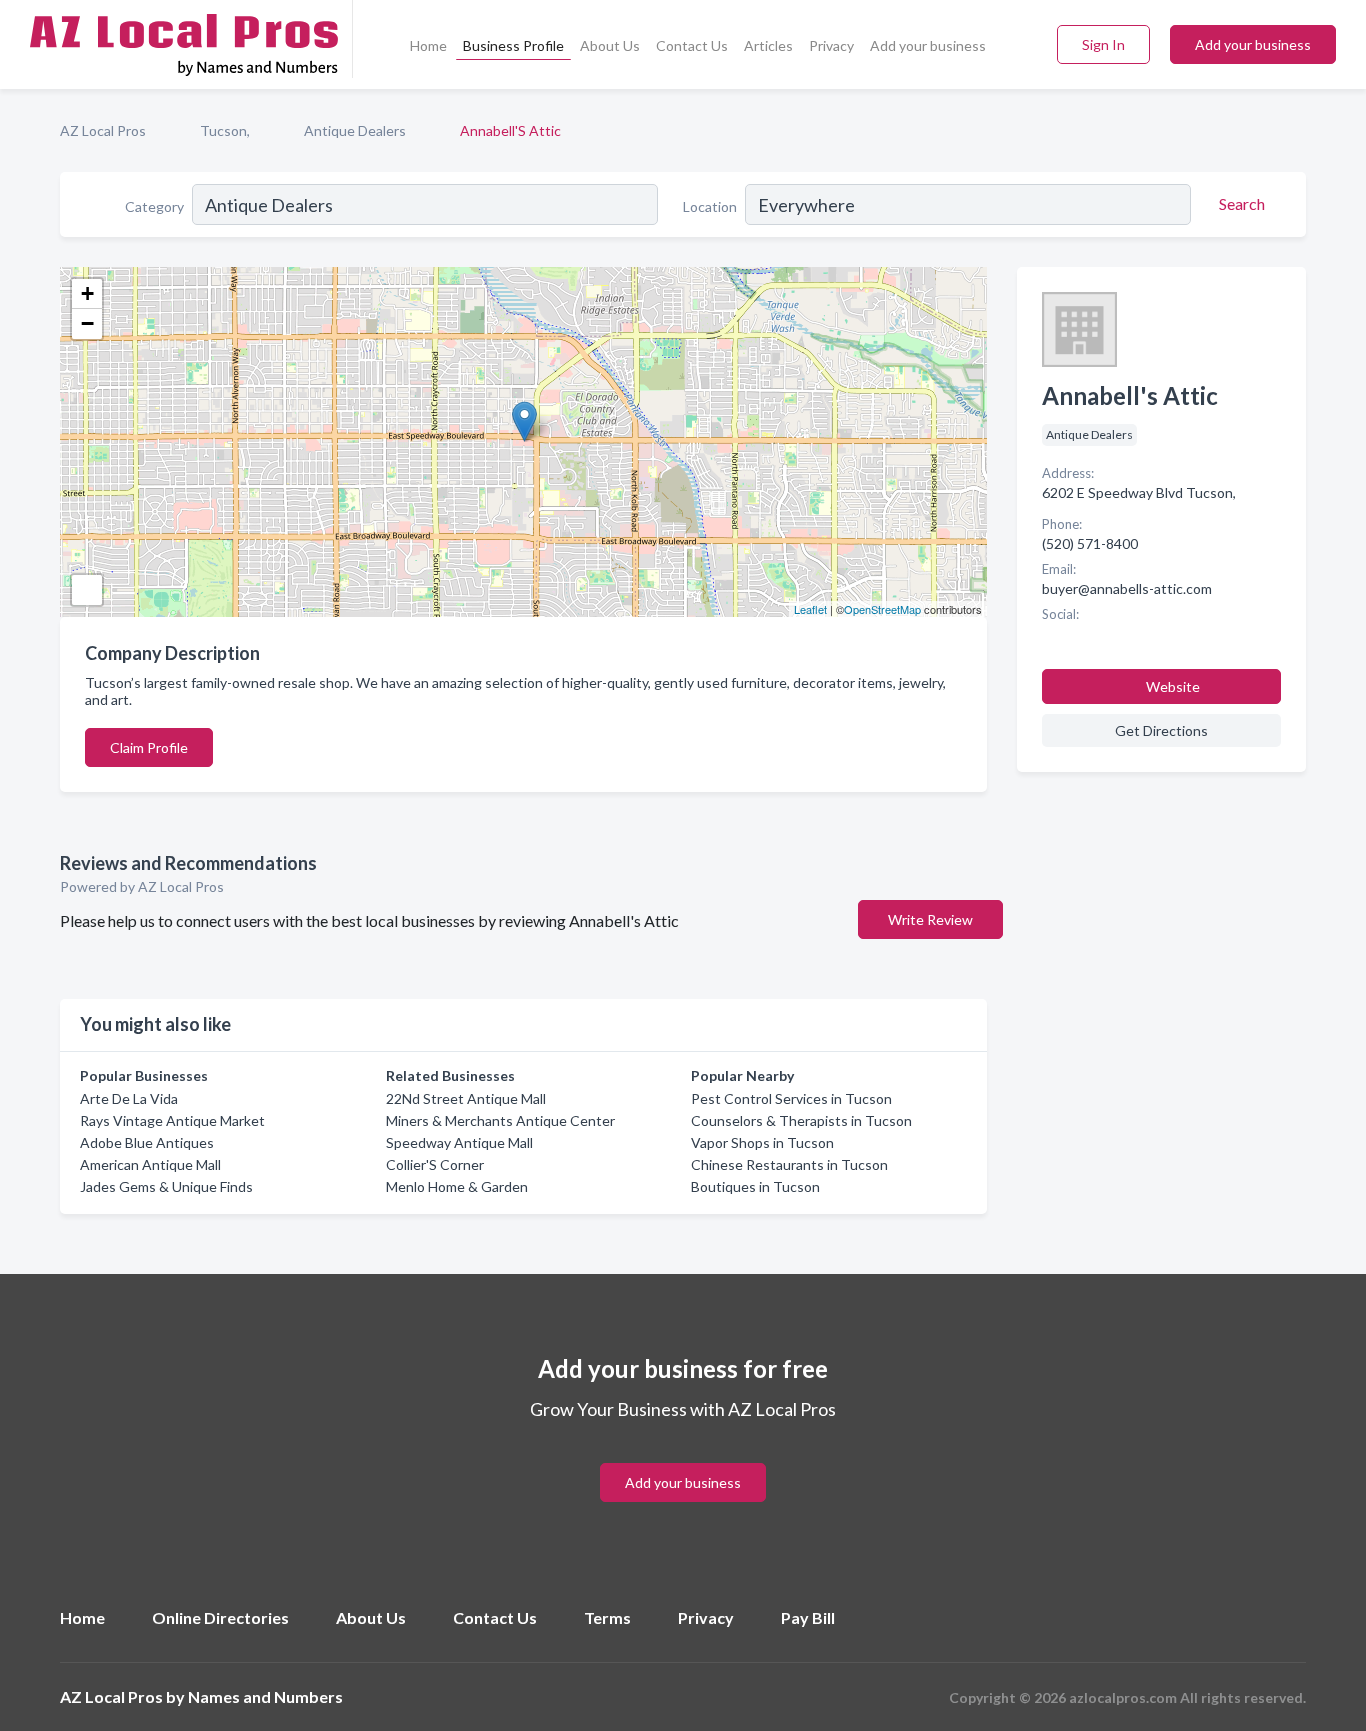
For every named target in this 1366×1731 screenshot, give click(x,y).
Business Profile (513, 45)
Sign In (1103, 44)
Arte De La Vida (129, 1098)
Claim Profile (149, 747)
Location (710, 206)
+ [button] (87, 293)
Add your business (928, 45)
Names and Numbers (265, 1696)
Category (154, 206)
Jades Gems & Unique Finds (166, 1186)
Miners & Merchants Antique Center (500, 1120)
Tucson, (225, 130)
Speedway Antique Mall (459, 1142)
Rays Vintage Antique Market (172, 1120)
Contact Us (692, 45)
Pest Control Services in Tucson (791, 1098)
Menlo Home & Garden (457, 1186)
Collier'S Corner (435, 1164)
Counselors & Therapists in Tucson (801, 1120)
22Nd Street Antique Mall (466, 1098)
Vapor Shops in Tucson (762, 1142)
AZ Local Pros (103, 130)
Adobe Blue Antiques (147, 1142)
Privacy (831, 45)
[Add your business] (683, 1458)
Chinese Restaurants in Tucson (789, 1164)
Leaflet (810, 609)
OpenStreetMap (882, 609)
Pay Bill (808, 1617)
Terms (607, 1617)
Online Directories (220, 1617)
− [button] (87, 323)
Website (1173, 686)
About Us (610, 45)
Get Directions (1161, 730)
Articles (768, 45)
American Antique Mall (150, 1164)
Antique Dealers (355, 130)
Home (428, 45)
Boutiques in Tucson (755, 1186)
